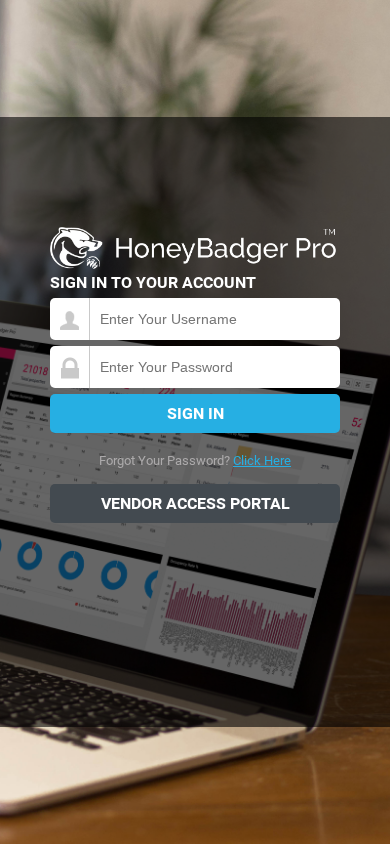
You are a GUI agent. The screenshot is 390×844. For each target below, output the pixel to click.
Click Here (262, 460)
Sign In (195, 413)
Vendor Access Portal (195, 503)
